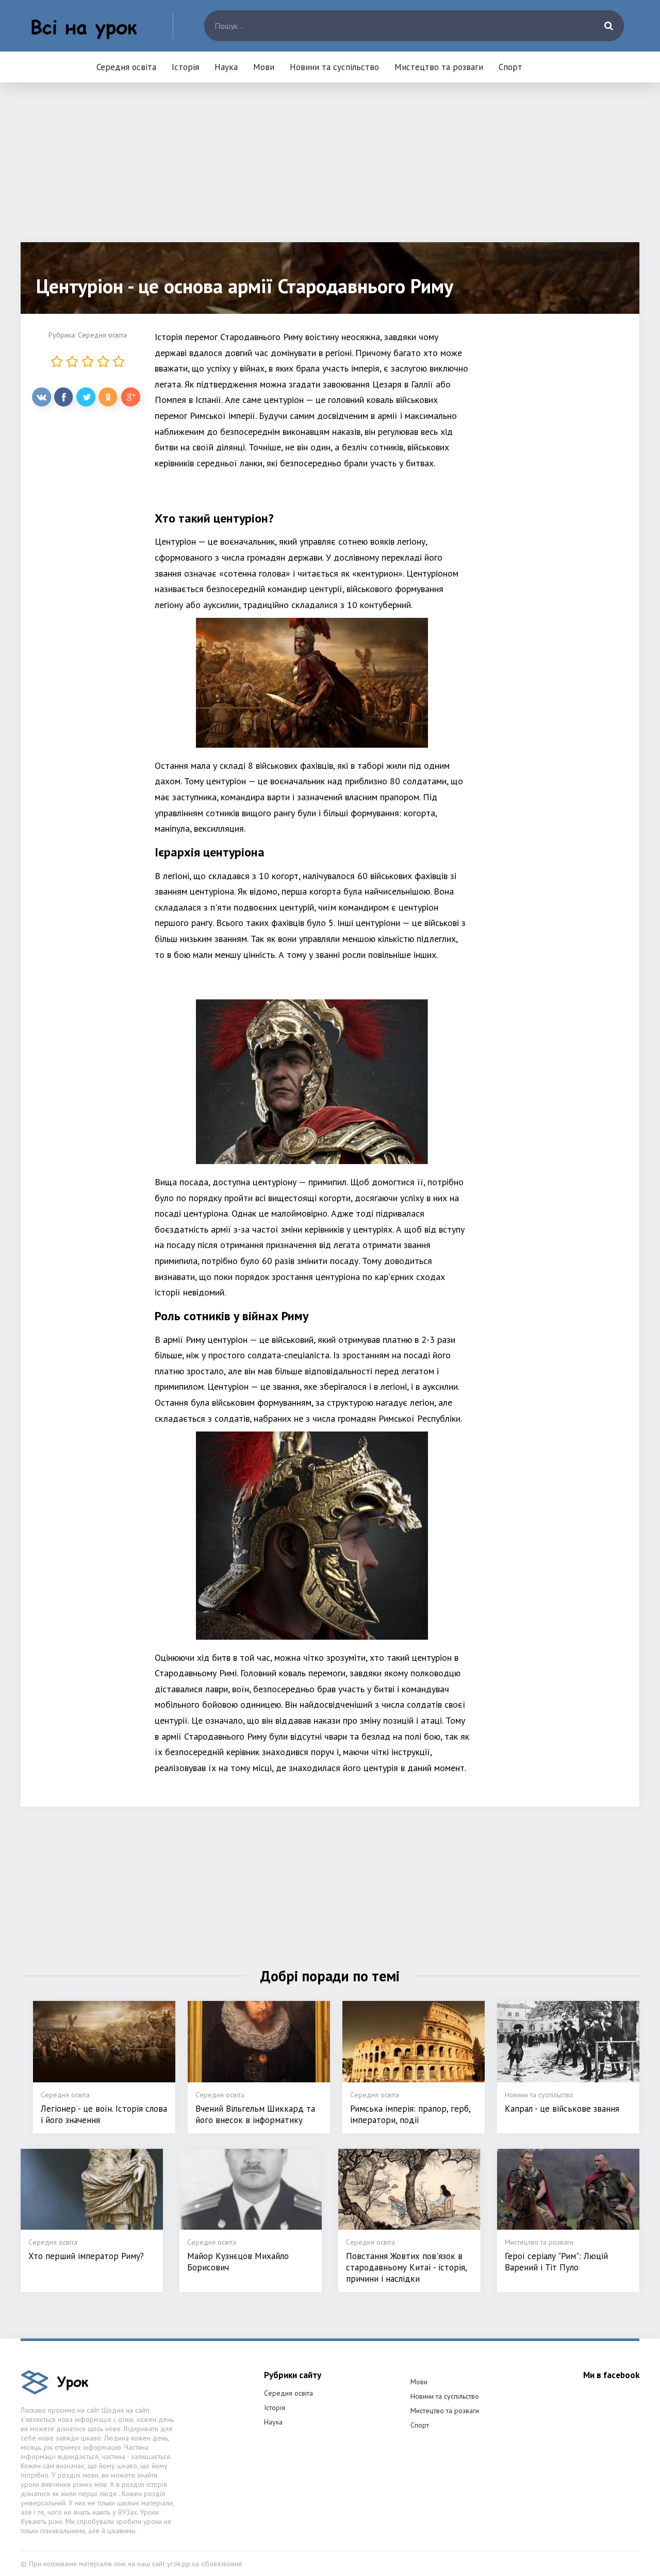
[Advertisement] (330, 170)
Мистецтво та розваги (439, 67)
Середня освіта (126, 67)
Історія (185, 67)
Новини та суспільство (334, 67)
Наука (226, 67)
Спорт (510, 67)
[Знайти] (608, 26)
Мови (264, 67)
